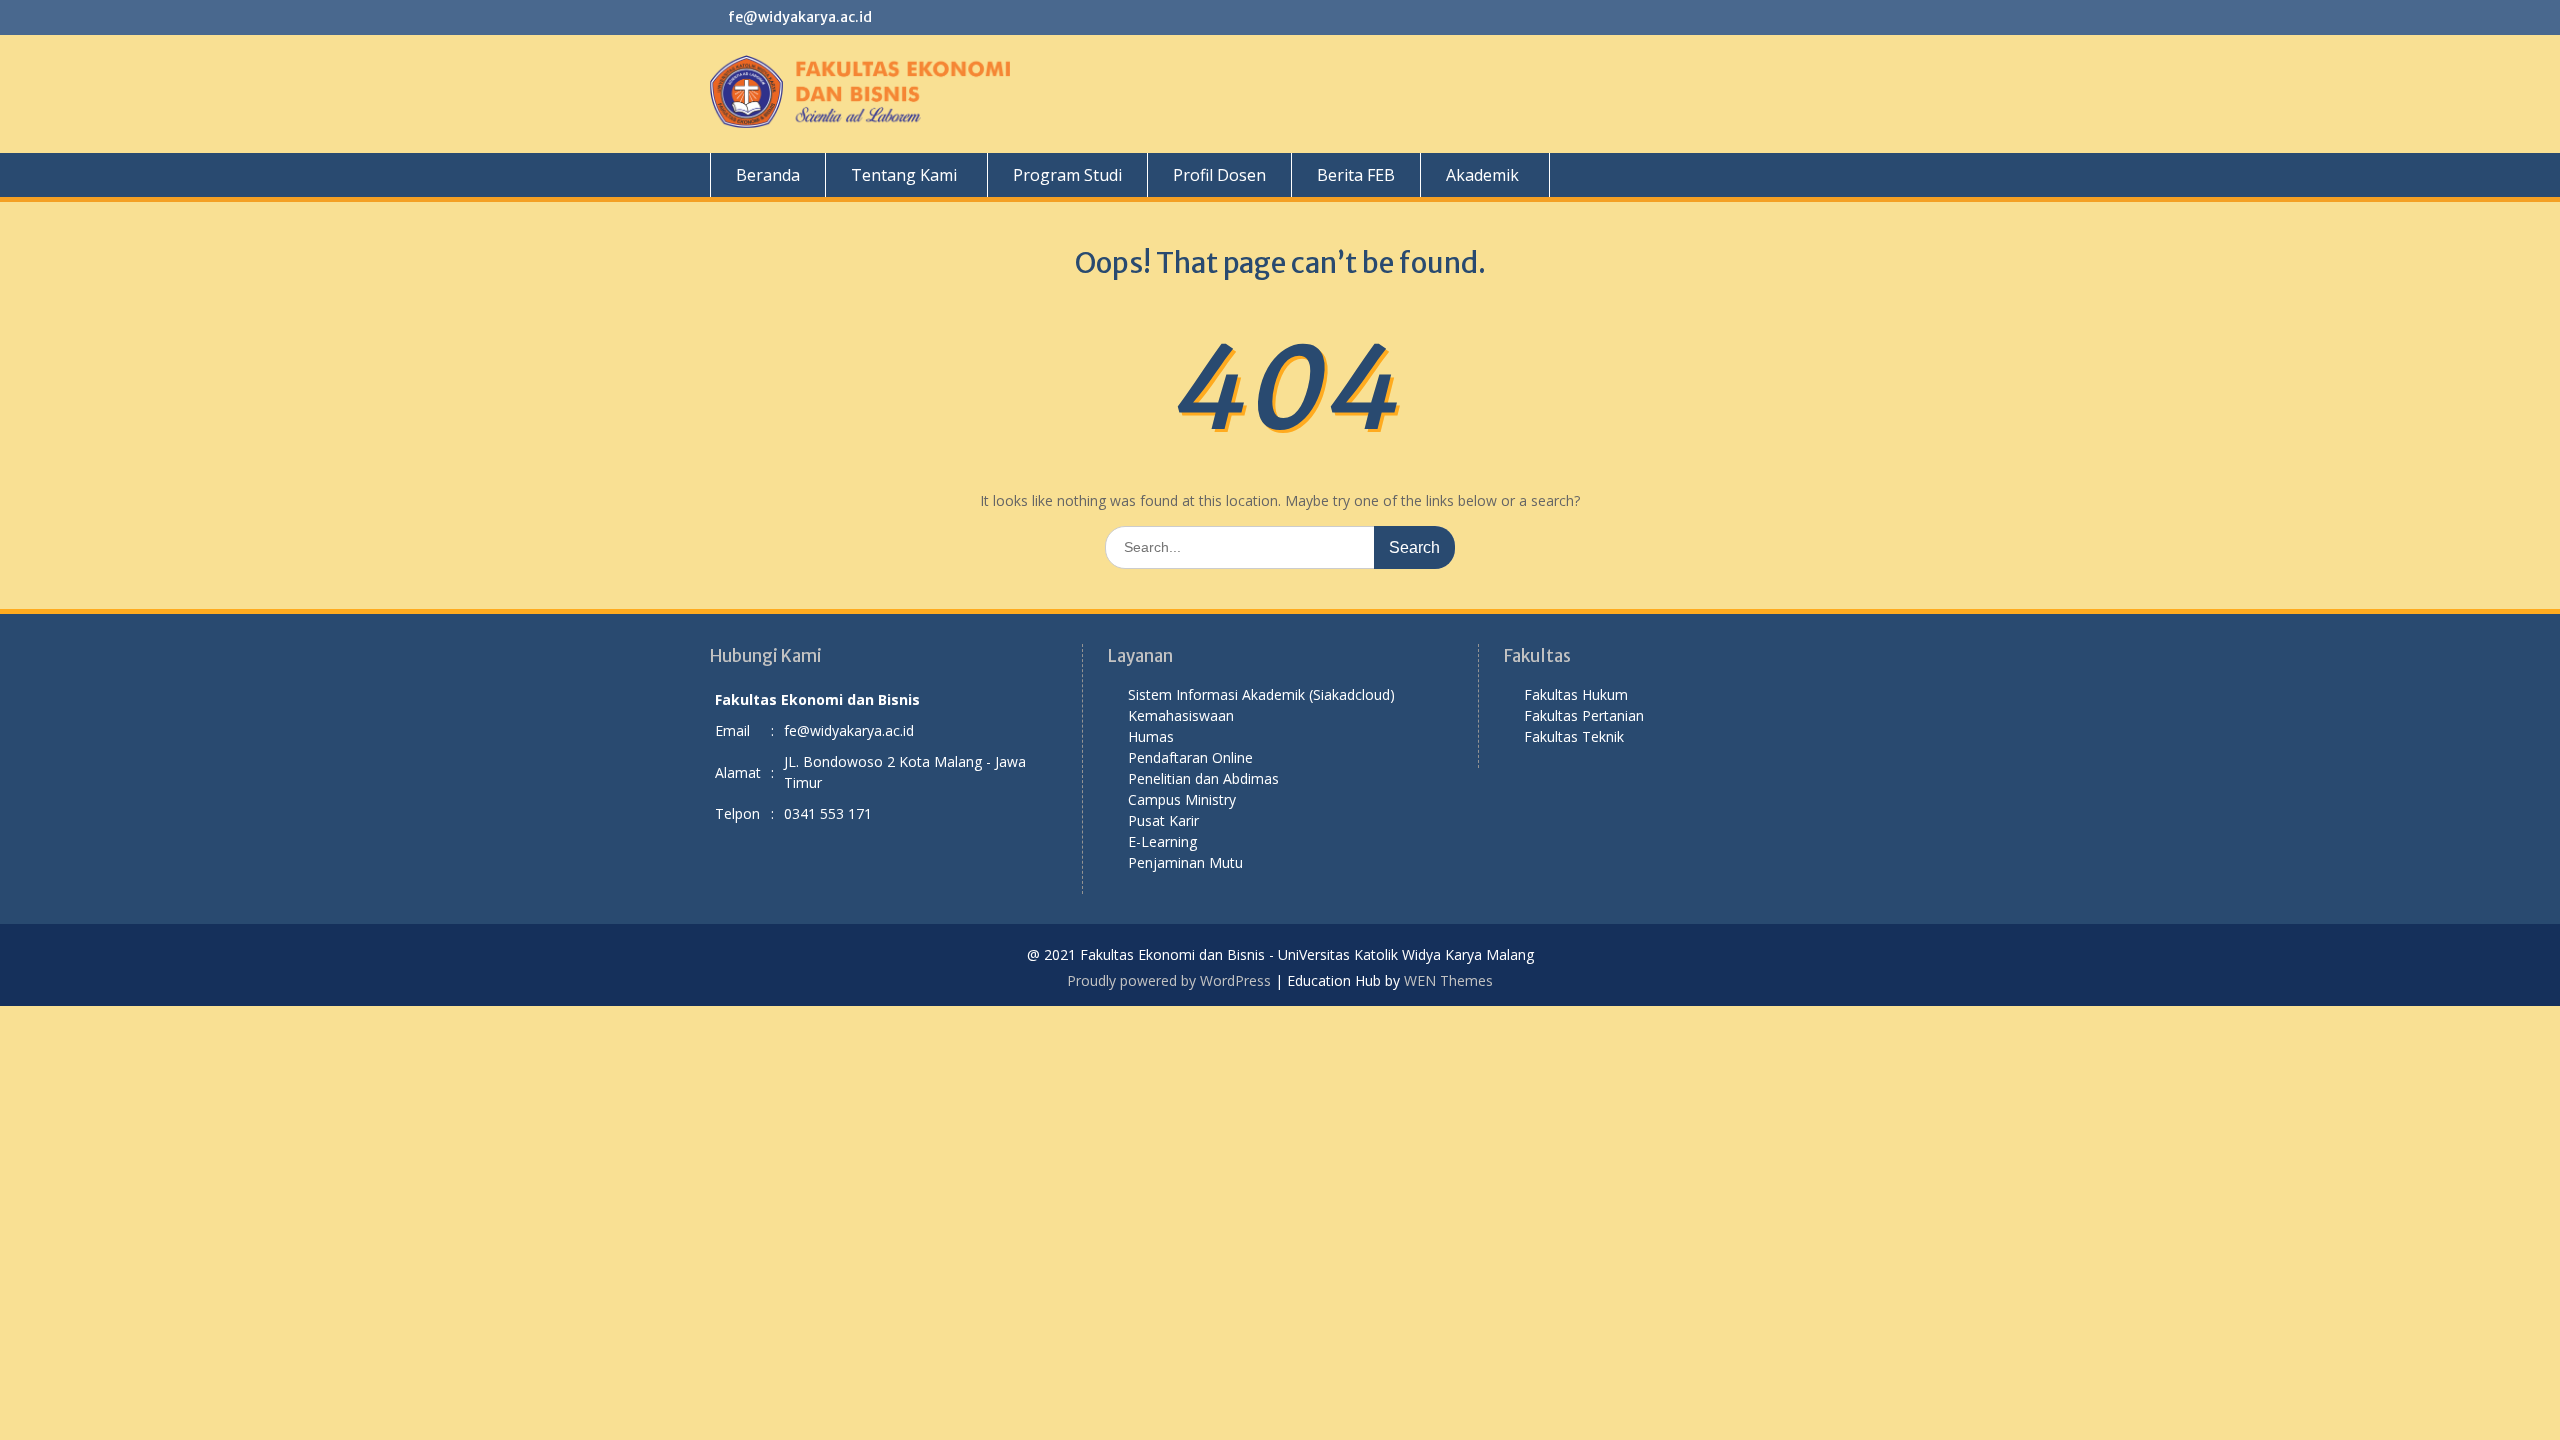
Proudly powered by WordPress (1169, 980)
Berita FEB (1356, 175)
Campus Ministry (1182, 799)
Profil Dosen (1219, 175)
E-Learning (1162, 841)
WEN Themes (1448, 980)
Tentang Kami (904, 175)
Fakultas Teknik (1574, 736)
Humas (1151, 736)
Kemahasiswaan (1181, 715)
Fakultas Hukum (1576, 694)
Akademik (1482, 175)
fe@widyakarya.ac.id (800, 17)
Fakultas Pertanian (1584, 715)
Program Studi (1067, 175)
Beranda (768, 175)
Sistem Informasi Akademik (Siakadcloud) (1261, 694)
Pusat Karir (1163, 820)
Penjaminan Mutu (1185, 862)
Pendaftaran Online (1190, 757)
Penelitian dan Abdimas (1203, 778)
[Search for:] (1280, 546)
